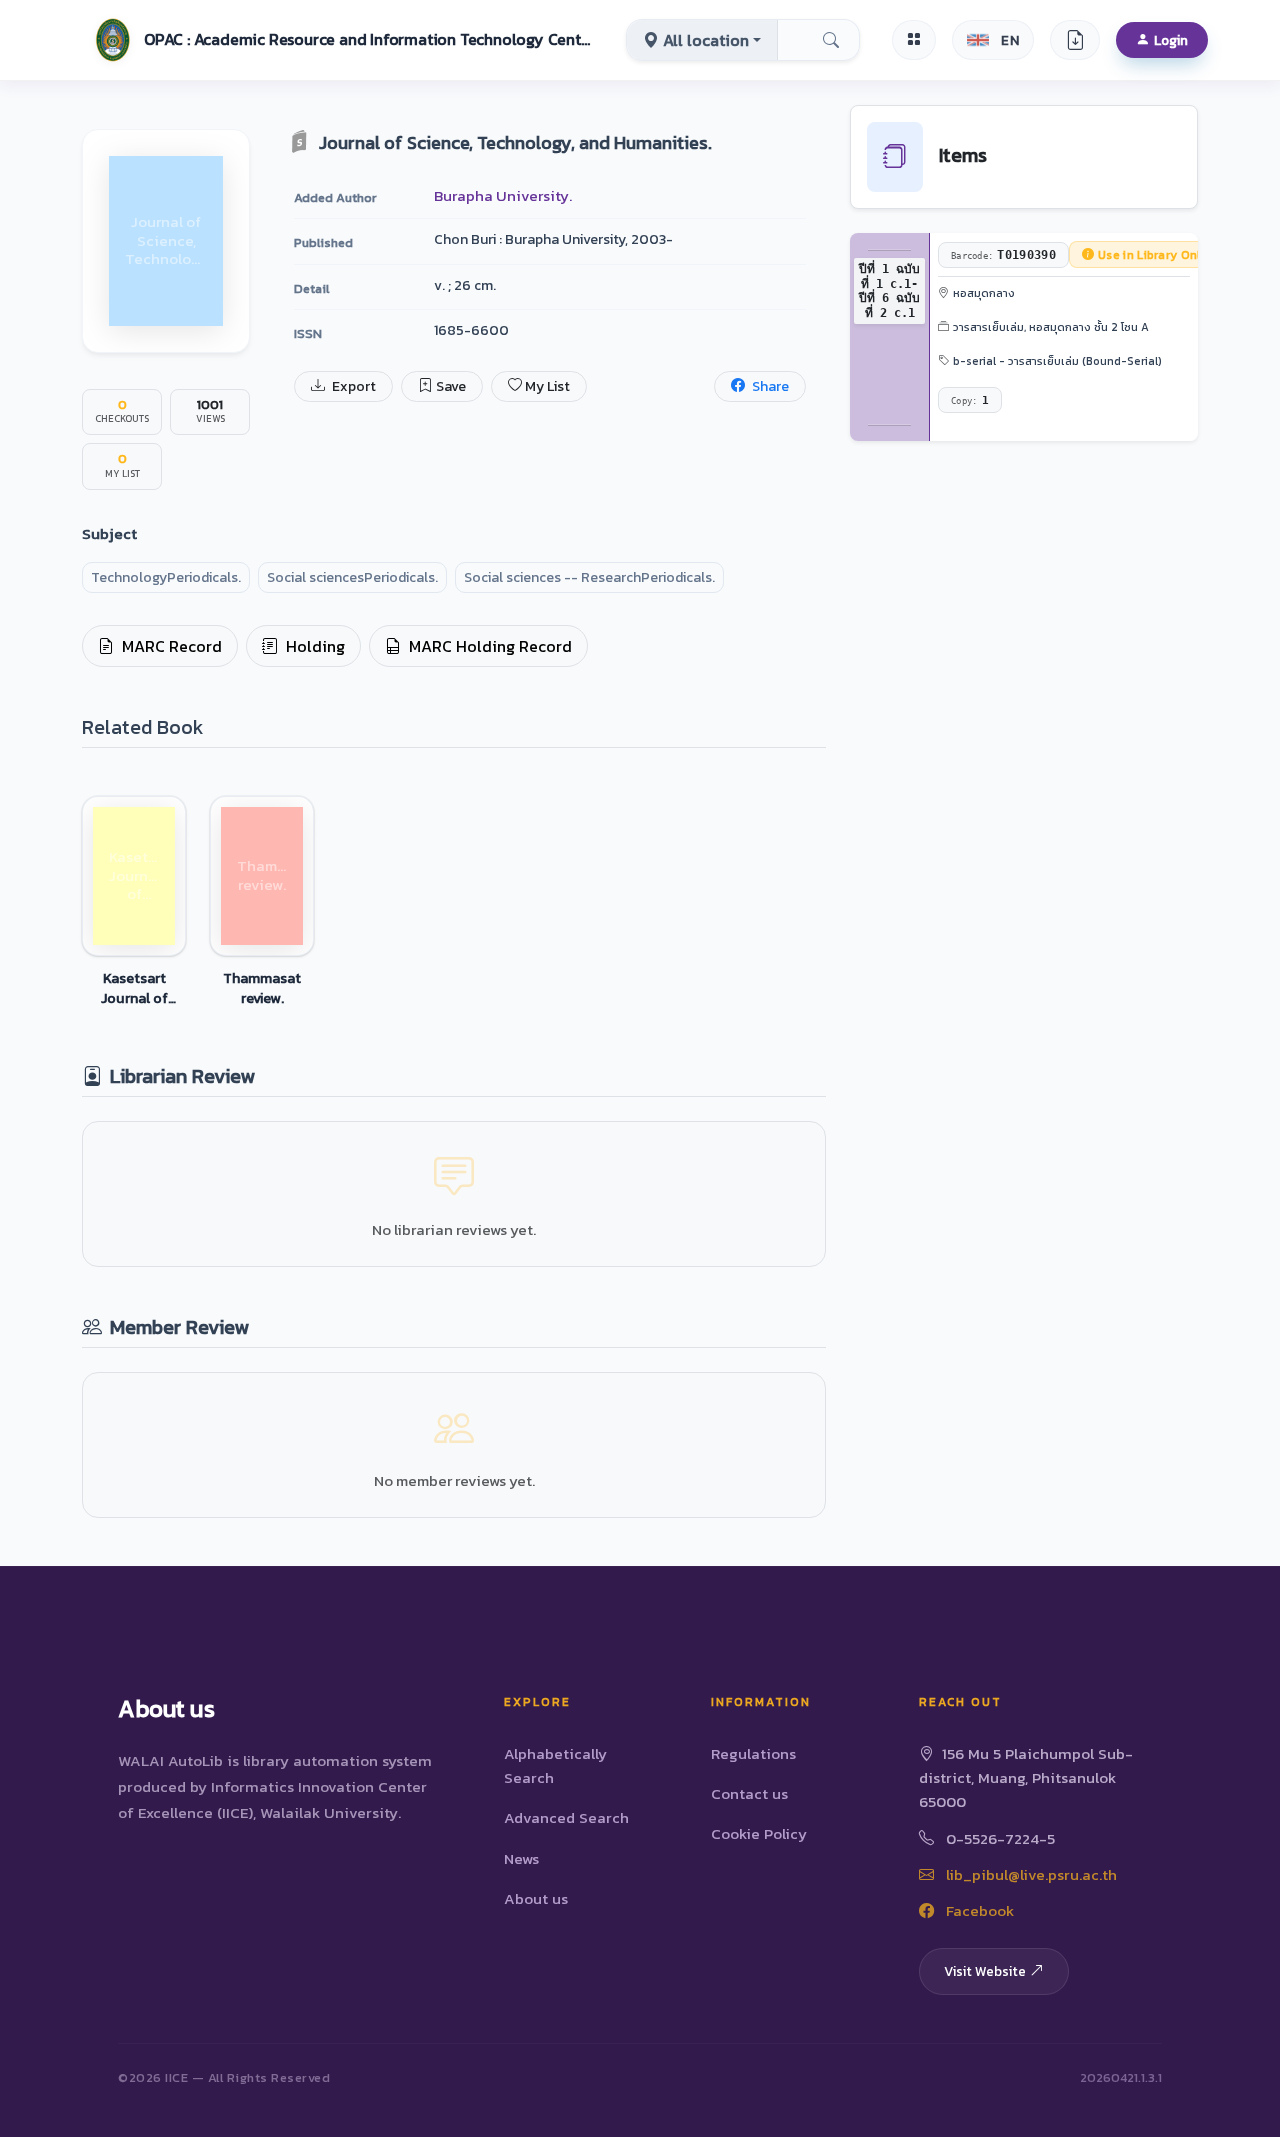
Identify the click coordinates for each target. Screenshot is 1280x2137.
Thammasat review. (262, 988)
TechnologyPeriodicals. (166, 577)
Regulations (753, 1753)
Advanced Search (566, 1817)
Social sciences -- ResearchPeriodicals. (589, 577)
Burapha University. (503, 195)
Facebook (978, 1910)
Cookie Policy (759, 1833)
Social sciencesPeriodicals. (352, 577)
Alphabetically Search (555, 1765)
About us (536, 1898)
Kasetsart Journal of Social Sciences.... (134, 988)
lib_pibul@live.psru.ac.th (1029, 1874)
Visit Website (985, 1971)
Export (352, 386)
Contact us (749, 1793)
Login (1171, 40)
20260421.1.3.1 (1121, 2077)
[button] (341, 40)
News (521, 1858)
